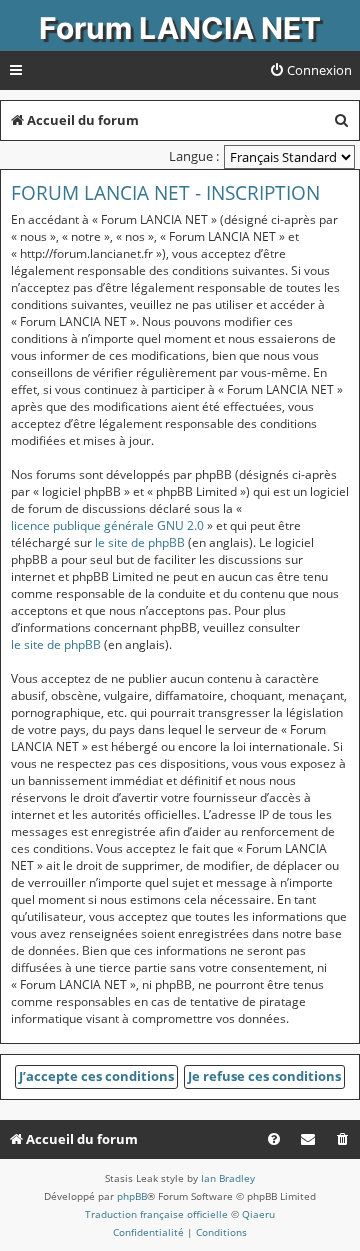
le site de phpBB (140, 542)
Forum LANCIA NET (180, 28)
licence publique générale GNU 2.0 (107, 525)
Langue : (194, 156)
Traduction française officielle (156, 1214)
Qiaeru (258, 1214)
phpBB (132, 1196)
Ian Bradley (228, 1178)
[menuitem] (310, 70)
